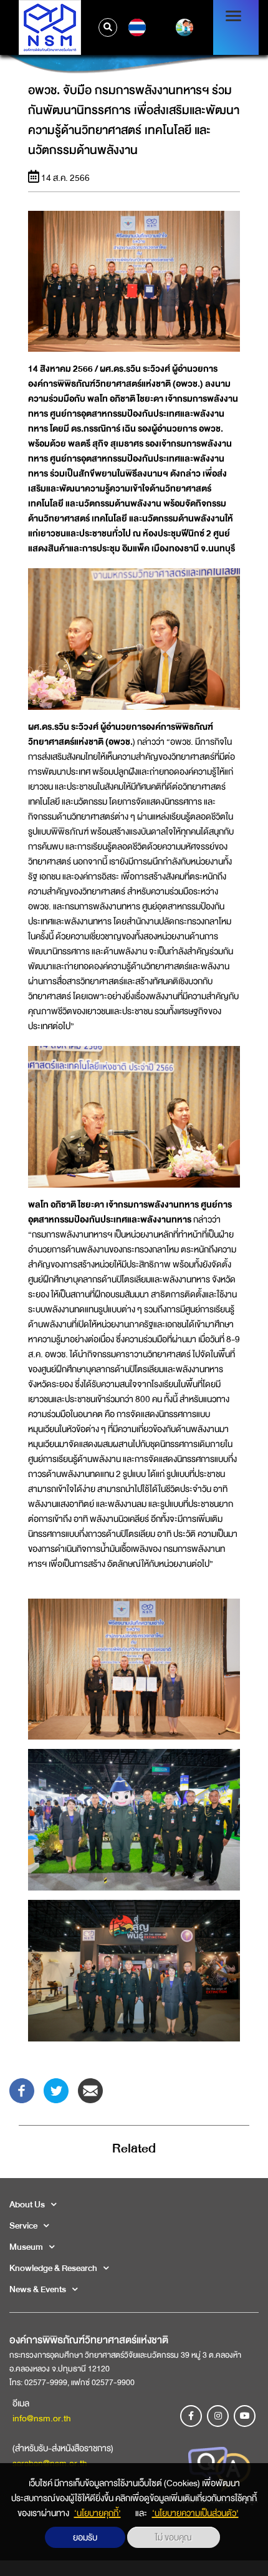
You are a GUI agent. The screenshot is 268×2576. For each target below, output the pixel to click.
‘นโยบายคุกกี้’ (98, 2513)
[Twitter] (56, 2089)
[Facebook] (22, 2089)
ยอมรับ (85, 2537)
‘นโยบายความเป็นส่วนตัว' (195, 2513)
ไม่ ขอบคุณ (174, 2537)
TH (136, 27)
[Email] (90, 2089)
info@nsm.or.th (42, 2418)
